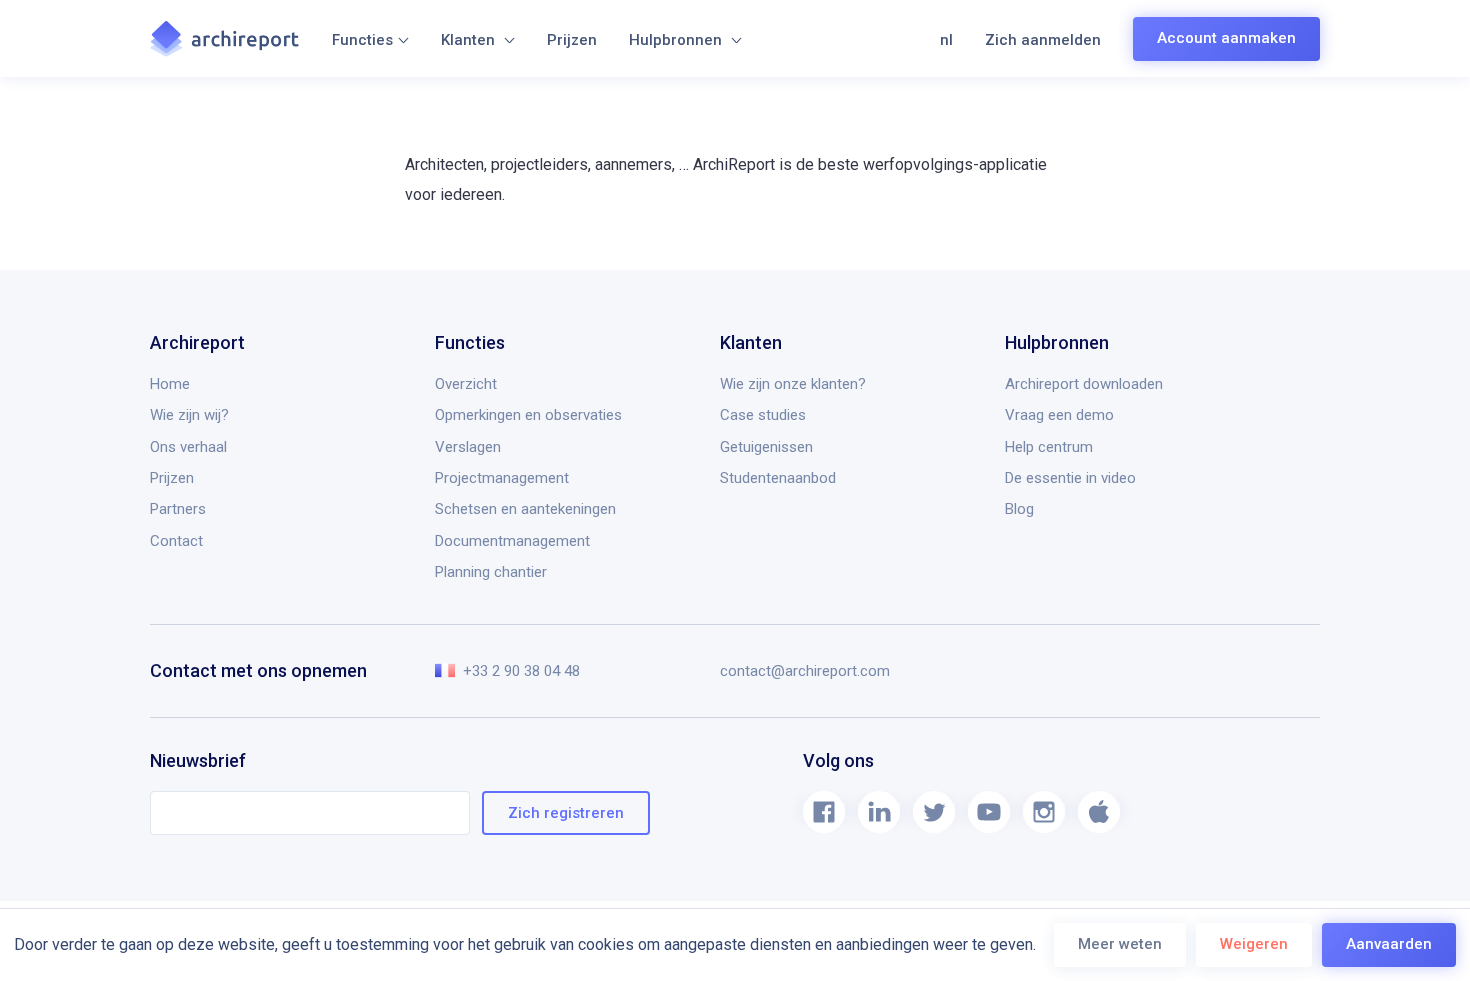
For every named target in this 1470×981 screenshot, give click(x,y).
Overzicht (466, 384)
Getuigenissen (766, 447)
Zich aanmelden (1043, 40)
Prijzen (572, 40)
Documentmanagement (512, 541)
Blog (1019, 509)
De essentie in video (1070, 478)
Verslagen (468, 447)
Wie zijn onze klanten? (793, 384)
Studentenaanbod (778, 478)
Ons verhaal (188, 447)
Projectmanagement (502, 478)
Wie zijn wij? (189, 415)
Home (170, 384)
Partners (178, 509)
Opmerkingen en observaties (528, 415)
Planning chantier (491, 572)
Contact (176, 541)
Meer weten (1120, 944)
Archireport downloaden (1084, 384)
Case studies (763, 415)
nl (946, 40)
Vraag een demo (1059, 415)
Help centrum (1049, 447)
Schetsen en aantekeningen (525, 509)
